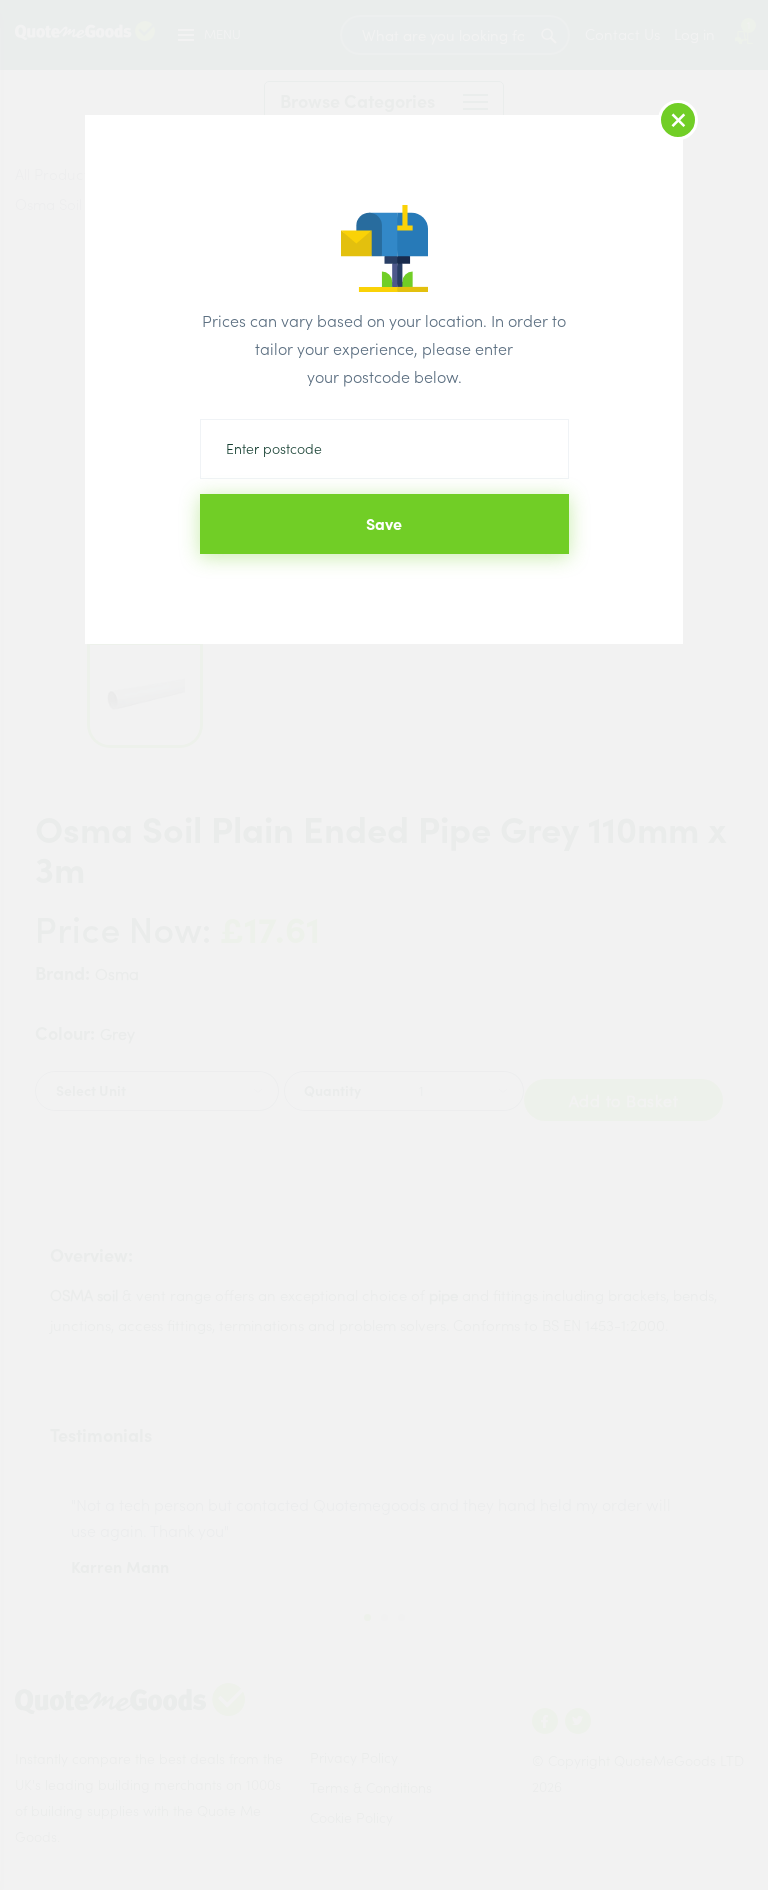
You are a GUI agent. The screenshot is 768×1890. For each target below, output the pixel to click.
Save (384, 524)
